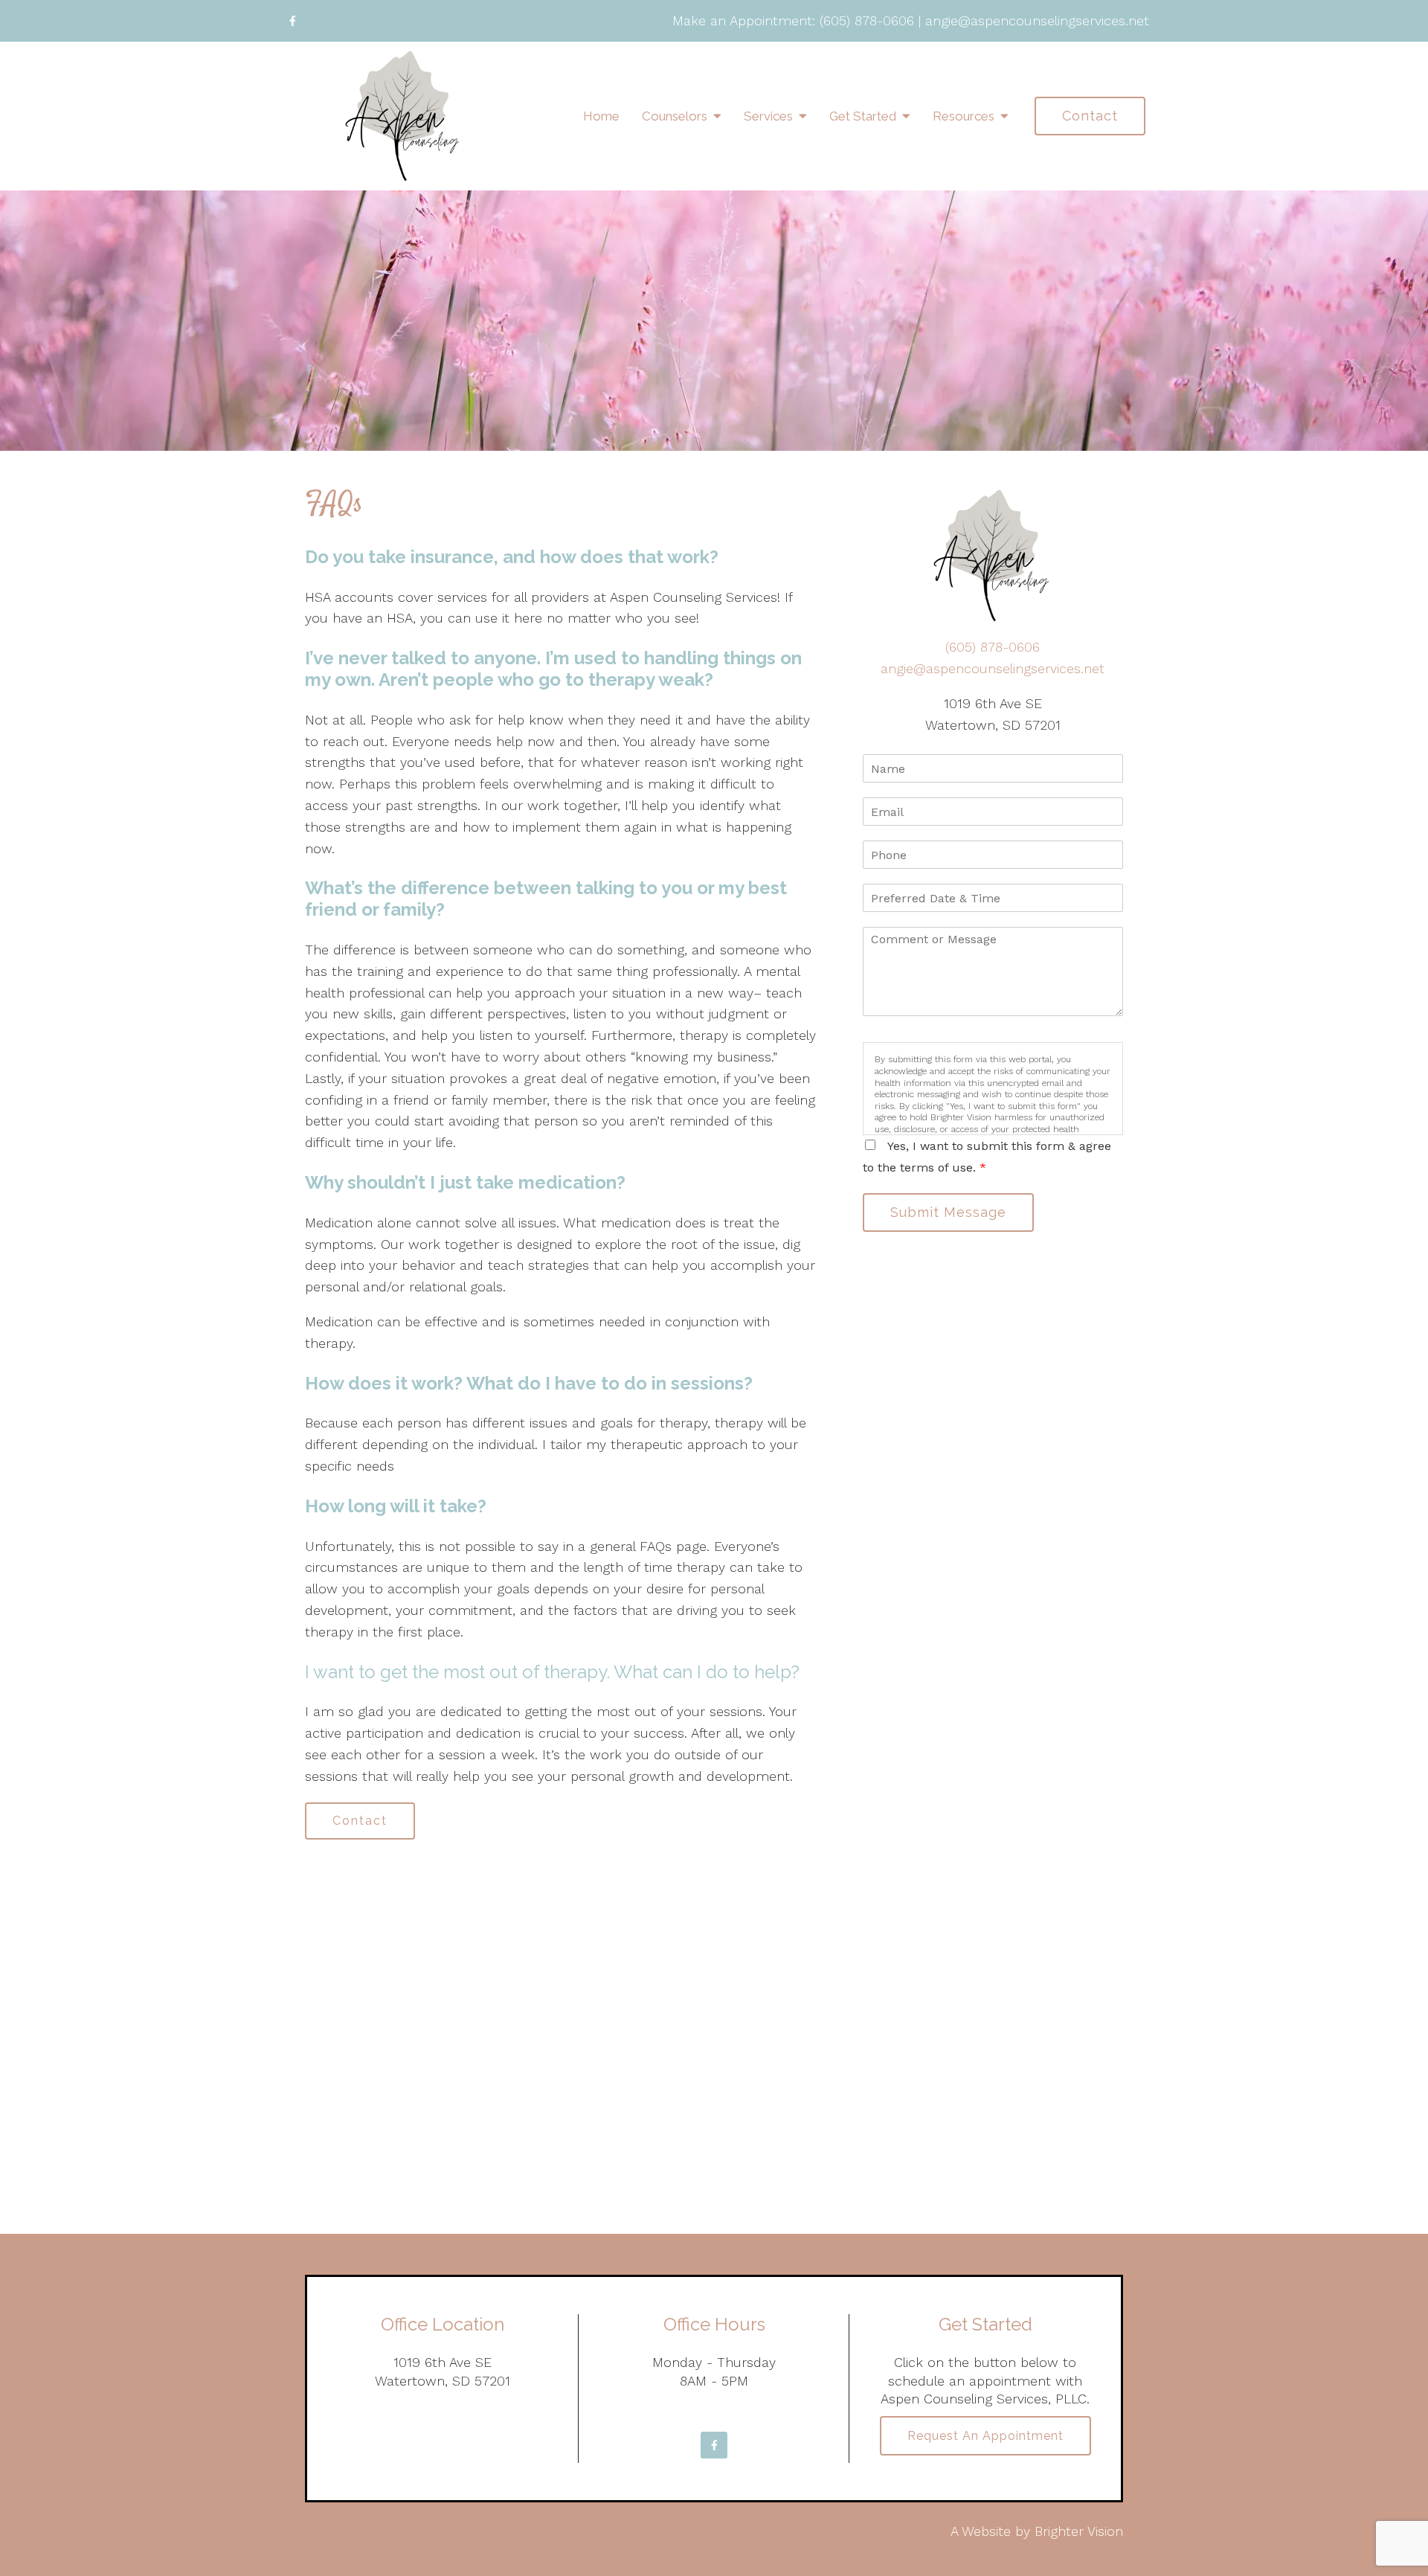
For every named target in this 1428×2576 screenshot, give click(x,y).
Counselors (675, 116)
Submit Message (948, 1212)
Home (601, 116)
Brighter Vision (1079, 2531)
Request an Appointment (985, 2436)
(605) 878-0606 (867, 20)
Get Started (863, 116)
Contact (1090, 116)
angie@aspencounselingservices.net (1037, 20)
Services (768, 116)
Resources (964, 116)
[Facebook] (292, 21)
